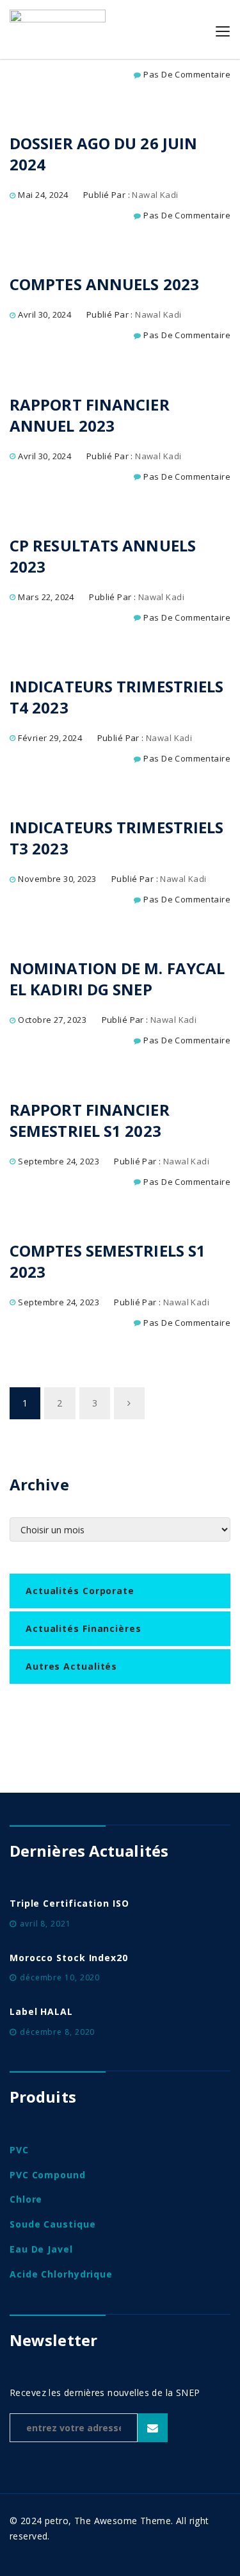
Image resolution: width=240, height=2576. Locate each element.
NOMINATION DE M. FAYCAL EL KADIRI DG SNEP (117, 979)
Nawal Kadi (155, 195)
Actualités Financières (84, 1628)
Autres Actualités (71, 1666)
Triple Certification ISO (69, 1903)
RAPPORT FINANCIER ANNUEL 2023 (90, 415)
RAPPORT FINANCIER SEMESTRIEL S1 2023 (90, 1120)
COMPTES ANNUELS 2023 (104, 284)
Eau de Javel (41, 2249)
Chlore (26, 2199)
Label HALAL (41, 2011)
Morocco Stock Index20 (69, 1958)
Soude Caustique (53, 2224)
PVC (19, 2150)
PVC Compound (48, 2175)
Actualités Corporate (80, 1591)
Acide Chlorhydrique (61, 2274)
